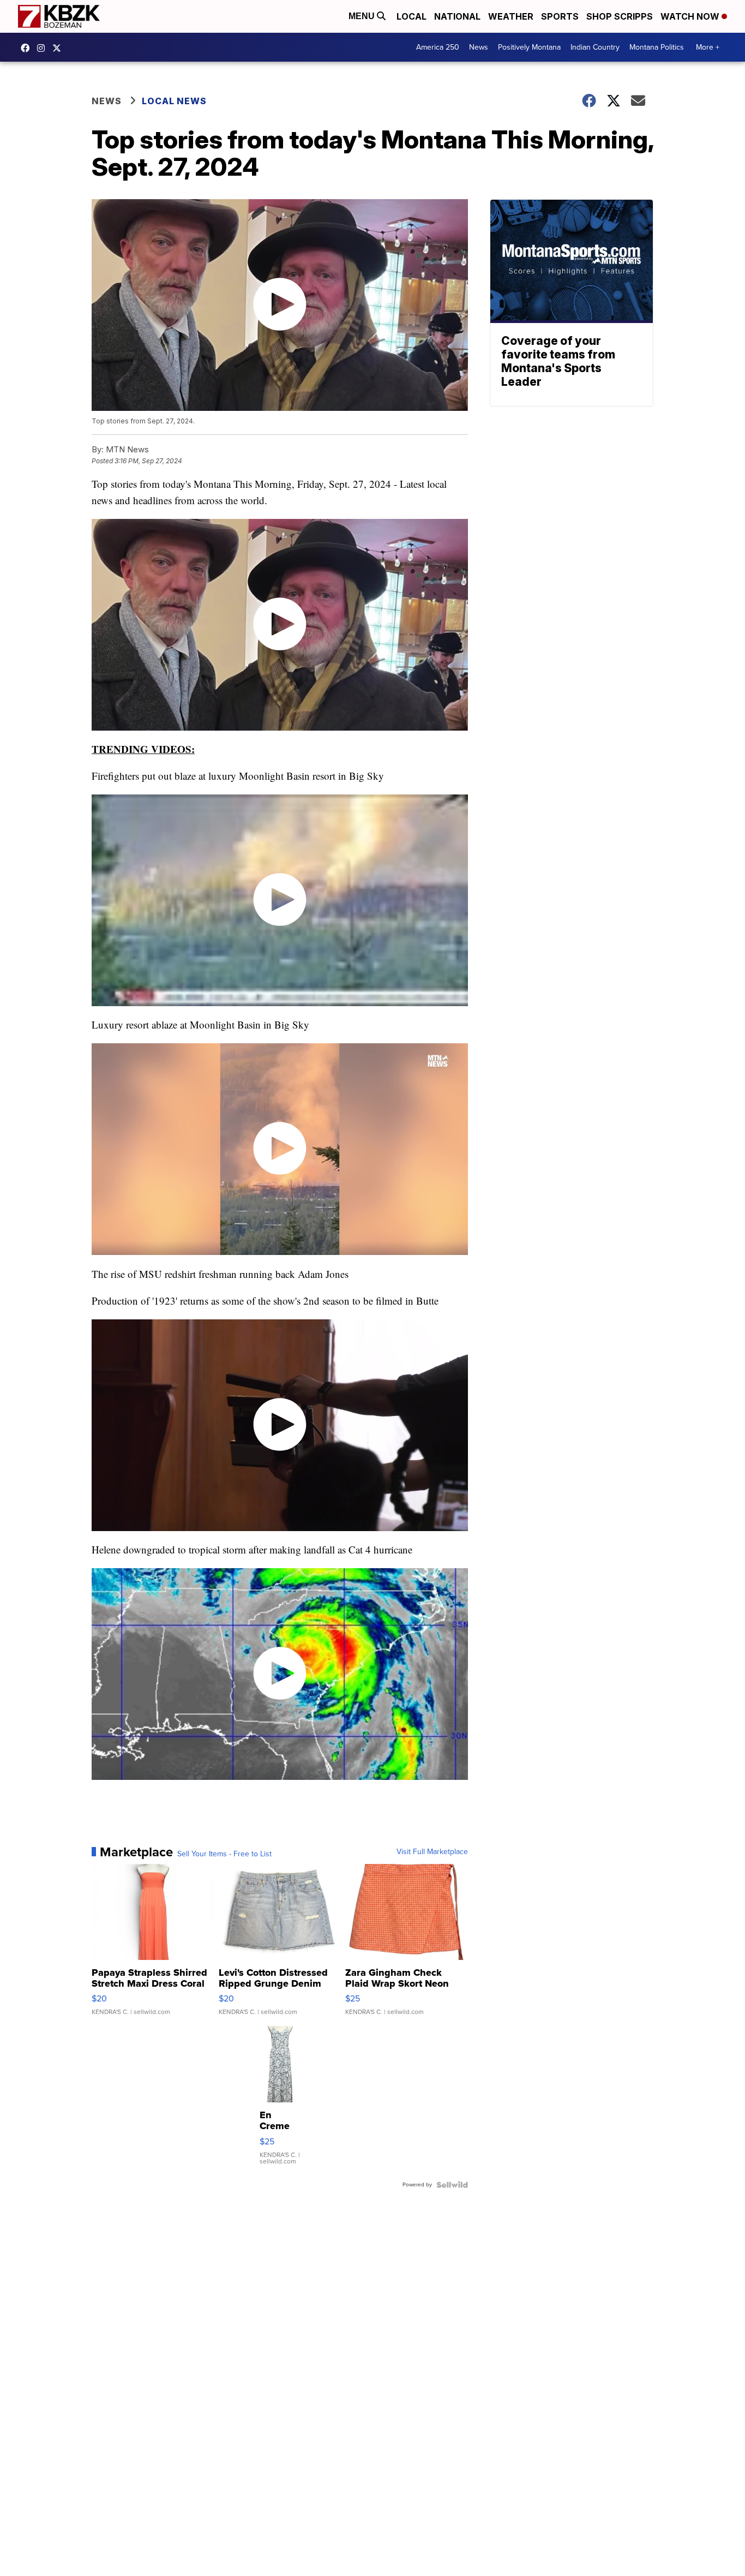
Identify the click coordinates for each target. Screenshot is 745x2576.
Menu (363, 16)
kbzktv (44, 48)
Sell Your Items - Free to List (224, 1854)
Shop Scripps (620, 16)
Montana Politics (657, 47)
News (479, 47)
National (457, 16)
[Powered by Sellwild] (452, 2185)
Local (411, 16)
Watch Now (691, 16)
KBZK (59, 48)
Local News (174, 101)
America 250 (438, 47)
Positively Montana (529, 47)
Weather (511, 16)
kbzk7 (28, 48)
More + (708, 47)
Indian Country (595, 47)
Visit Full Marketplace (432, 1852)
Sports (560, 16)
